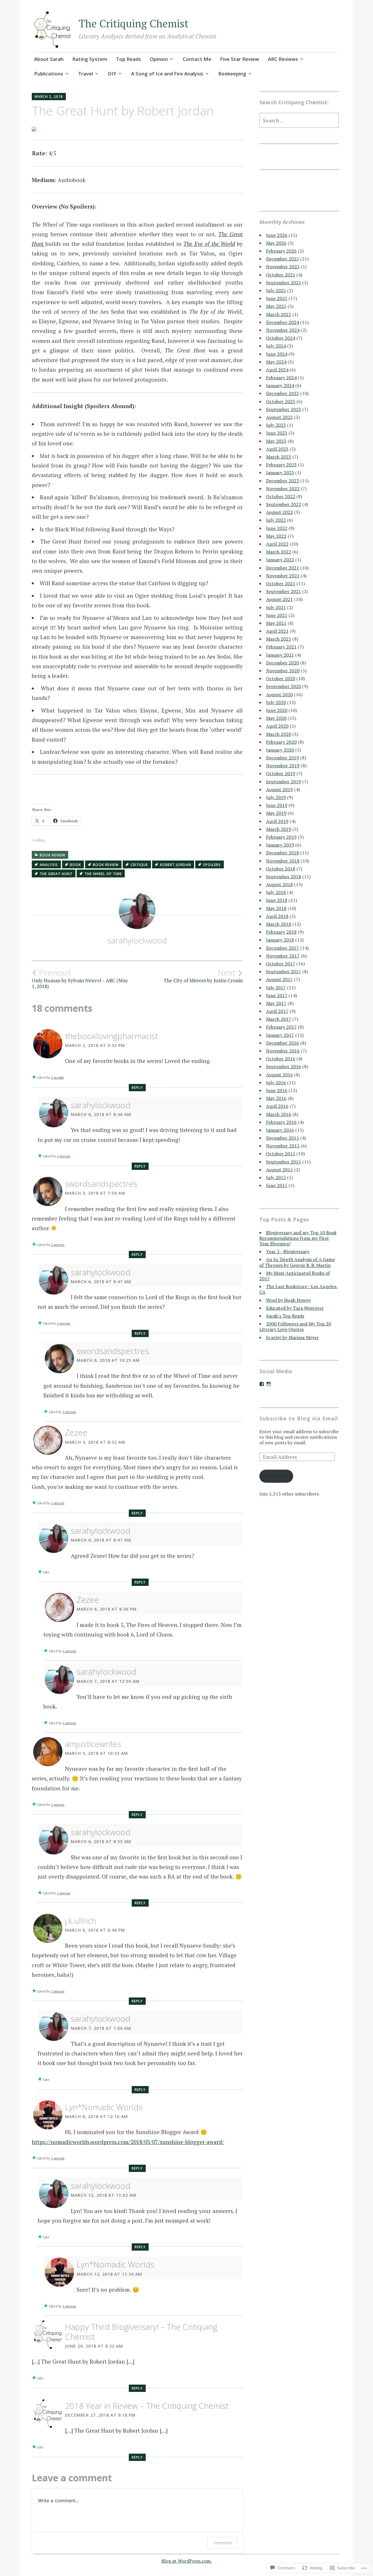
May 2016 (276, 1098)
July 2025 (276, 290)
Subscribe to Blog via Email (299, 1418)
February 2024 (281, 378)
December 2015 (283, 1138)
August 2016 (279, 1075)
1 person (64, 1156)
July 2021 (276, 607)
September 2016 (284, 1066)
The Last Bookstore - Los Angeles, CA (299, 1289)
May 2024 (276, 362)
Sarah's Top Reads (285, 1316)
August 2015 (279, 1170)
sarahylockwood (137, 940)
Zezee (76, 1432)
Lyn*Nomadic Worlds (104, 2107)
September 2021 (284, 591)
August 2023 (279, 417)
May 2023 (276, 441)
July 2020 (276, 702)
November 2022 (283, 489)
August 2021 (279, 599)
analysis (49, 865)
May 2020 (276, 718)
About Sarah (49, 59)
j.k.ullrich (81, 1921)
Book (75, 865)
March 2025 (279, 314)
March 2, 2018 (49, 97)
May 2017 (276, 1003)
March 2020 (279, 734)
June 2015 (277, 1185)
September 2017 (284, 971)
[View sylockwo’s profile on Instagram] (269, 1384)
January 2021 (280, 655)
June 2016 (277, 1090)
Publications (49, 74)
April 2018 (277, 916)
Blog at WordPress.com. (187, 2561)
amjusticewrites (93, 1744)
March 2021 (279, 639)
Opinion (159, 59)
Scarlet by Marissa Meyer (292, 1337)
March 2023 (279, 457)
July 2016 (276, 1082)
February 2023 (281, 465)
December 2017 (283, 948)
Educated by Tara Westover (295, 1308)
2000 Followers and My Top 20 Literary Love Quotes (295, 1326)
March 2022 (279, 552)
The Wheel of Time (103, 874)
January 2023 (280, 472)
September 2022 (284, 504)
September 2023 (284, 409)
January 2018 (280, 940)
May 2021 (276, 623)
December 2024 (283, 322)
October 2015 (281, 1154)
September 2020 (284, 686)
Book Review (52, 855)
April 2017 (277, 1011)
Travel (86, 74)
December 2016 (283, 1043)
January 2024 (280, 385)
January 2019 (280, 845)
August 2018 (279, 884)
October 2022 (281, 496)
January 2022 (280, 560)
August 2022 (279, 512)
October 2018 (281, 869)
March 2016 (279, 1114)
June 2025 (277, 298)
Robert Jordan (176, 865)
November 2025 (283, 267)
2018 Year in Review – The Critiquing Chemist (147, 2406)
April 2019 (277, 821)
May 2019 (276, 813)
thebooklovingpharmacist (111, 1036)
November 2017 (283, 956)
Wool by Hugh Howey (288, 1300)
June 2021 (277, 615)
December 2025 (283, 259)
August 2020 (279, 694)
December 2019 (283, 758)
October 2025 (281, 275)
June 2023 (277, 433)
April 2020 (277, 726)
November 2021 (283, 576)
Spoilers (212, 865)
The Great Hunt (56, 874)
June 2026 (277, 235)
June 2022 (277, 528)
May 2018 (276, 908)
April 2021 (277, 631)
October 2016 (281, 1059)
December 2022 (283, 481)
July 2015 (276, 1177)
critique (139, 865)
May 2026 (276, 243)
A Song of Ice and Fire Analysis (167, 74)
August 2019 (279, 789)
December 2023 (283, 393)
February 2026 (281, 251)
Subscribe (276, 1476)
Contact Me (197, 59)
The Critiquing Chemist (134, 23)
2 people (58, 1077)
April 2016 (277, 1106)
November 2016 (283, 1051)
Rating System (90, 59)
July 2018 (276, 892)
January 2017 (280, 1035)
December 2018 (283, 853)
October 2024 (281, 338)
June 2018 (277, 900)
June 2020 (277, 710)
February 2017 (281, 1027)
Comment (222, 2543)
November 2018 (283, 861)
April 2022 (277, 544)
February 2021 (281, 647)
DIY (112, 74)
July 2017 (276, 988)
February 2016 (281, 1122)
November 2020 (283, 671)
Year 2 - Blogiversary (288, 1251)
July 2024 (276, 346)
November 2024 (283, 330)
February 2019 (281, 837)
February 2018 (281, 932)
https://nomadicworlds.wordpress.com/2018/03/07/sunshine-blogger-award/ (128, 2142)
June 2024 (277, 354)
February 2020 (281, 742)
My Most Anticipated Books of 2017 (295, 1276)
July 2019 (276, 797)
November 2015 (283, 1146)
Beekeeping (232, 74)
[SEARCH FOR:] (299, 120)
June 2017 (277, 995)
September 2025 (284, 283)
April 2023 (277, 449)
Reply (137, 1088)
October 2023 (281, 401)
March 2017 (279, 1019)
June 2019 (277, 805)
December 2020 (283, 663)
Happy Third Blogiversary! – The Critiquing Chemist (141, 2332)
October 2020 (281, 678)
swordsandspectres (101, 1184)
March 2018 (279, 924)
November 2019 (283, 766)
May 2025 (276, 306)
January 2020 (280, 750)
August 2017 (279, 979)
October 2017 (281, 964)
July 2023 (276, 425)
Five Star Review (240, 59)
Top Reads (129, 59)
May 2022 (276, 536)
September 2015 (284, 1162)
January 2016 (280, 1130)
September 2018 (284, 877)
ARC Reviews (283, 59)
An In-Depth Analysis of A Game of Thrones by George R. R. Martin (297, 1262)
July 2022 (276, 520)
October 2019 (281, 773)
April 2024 (277, 370)
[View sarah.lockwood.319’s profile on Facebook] (262, 1384)
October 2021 (281, 583)
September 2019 (284, 782)
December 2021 (283, 568)
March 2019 (279, 829)
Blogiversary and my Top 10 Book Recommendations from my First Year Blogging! (298, 1238)
